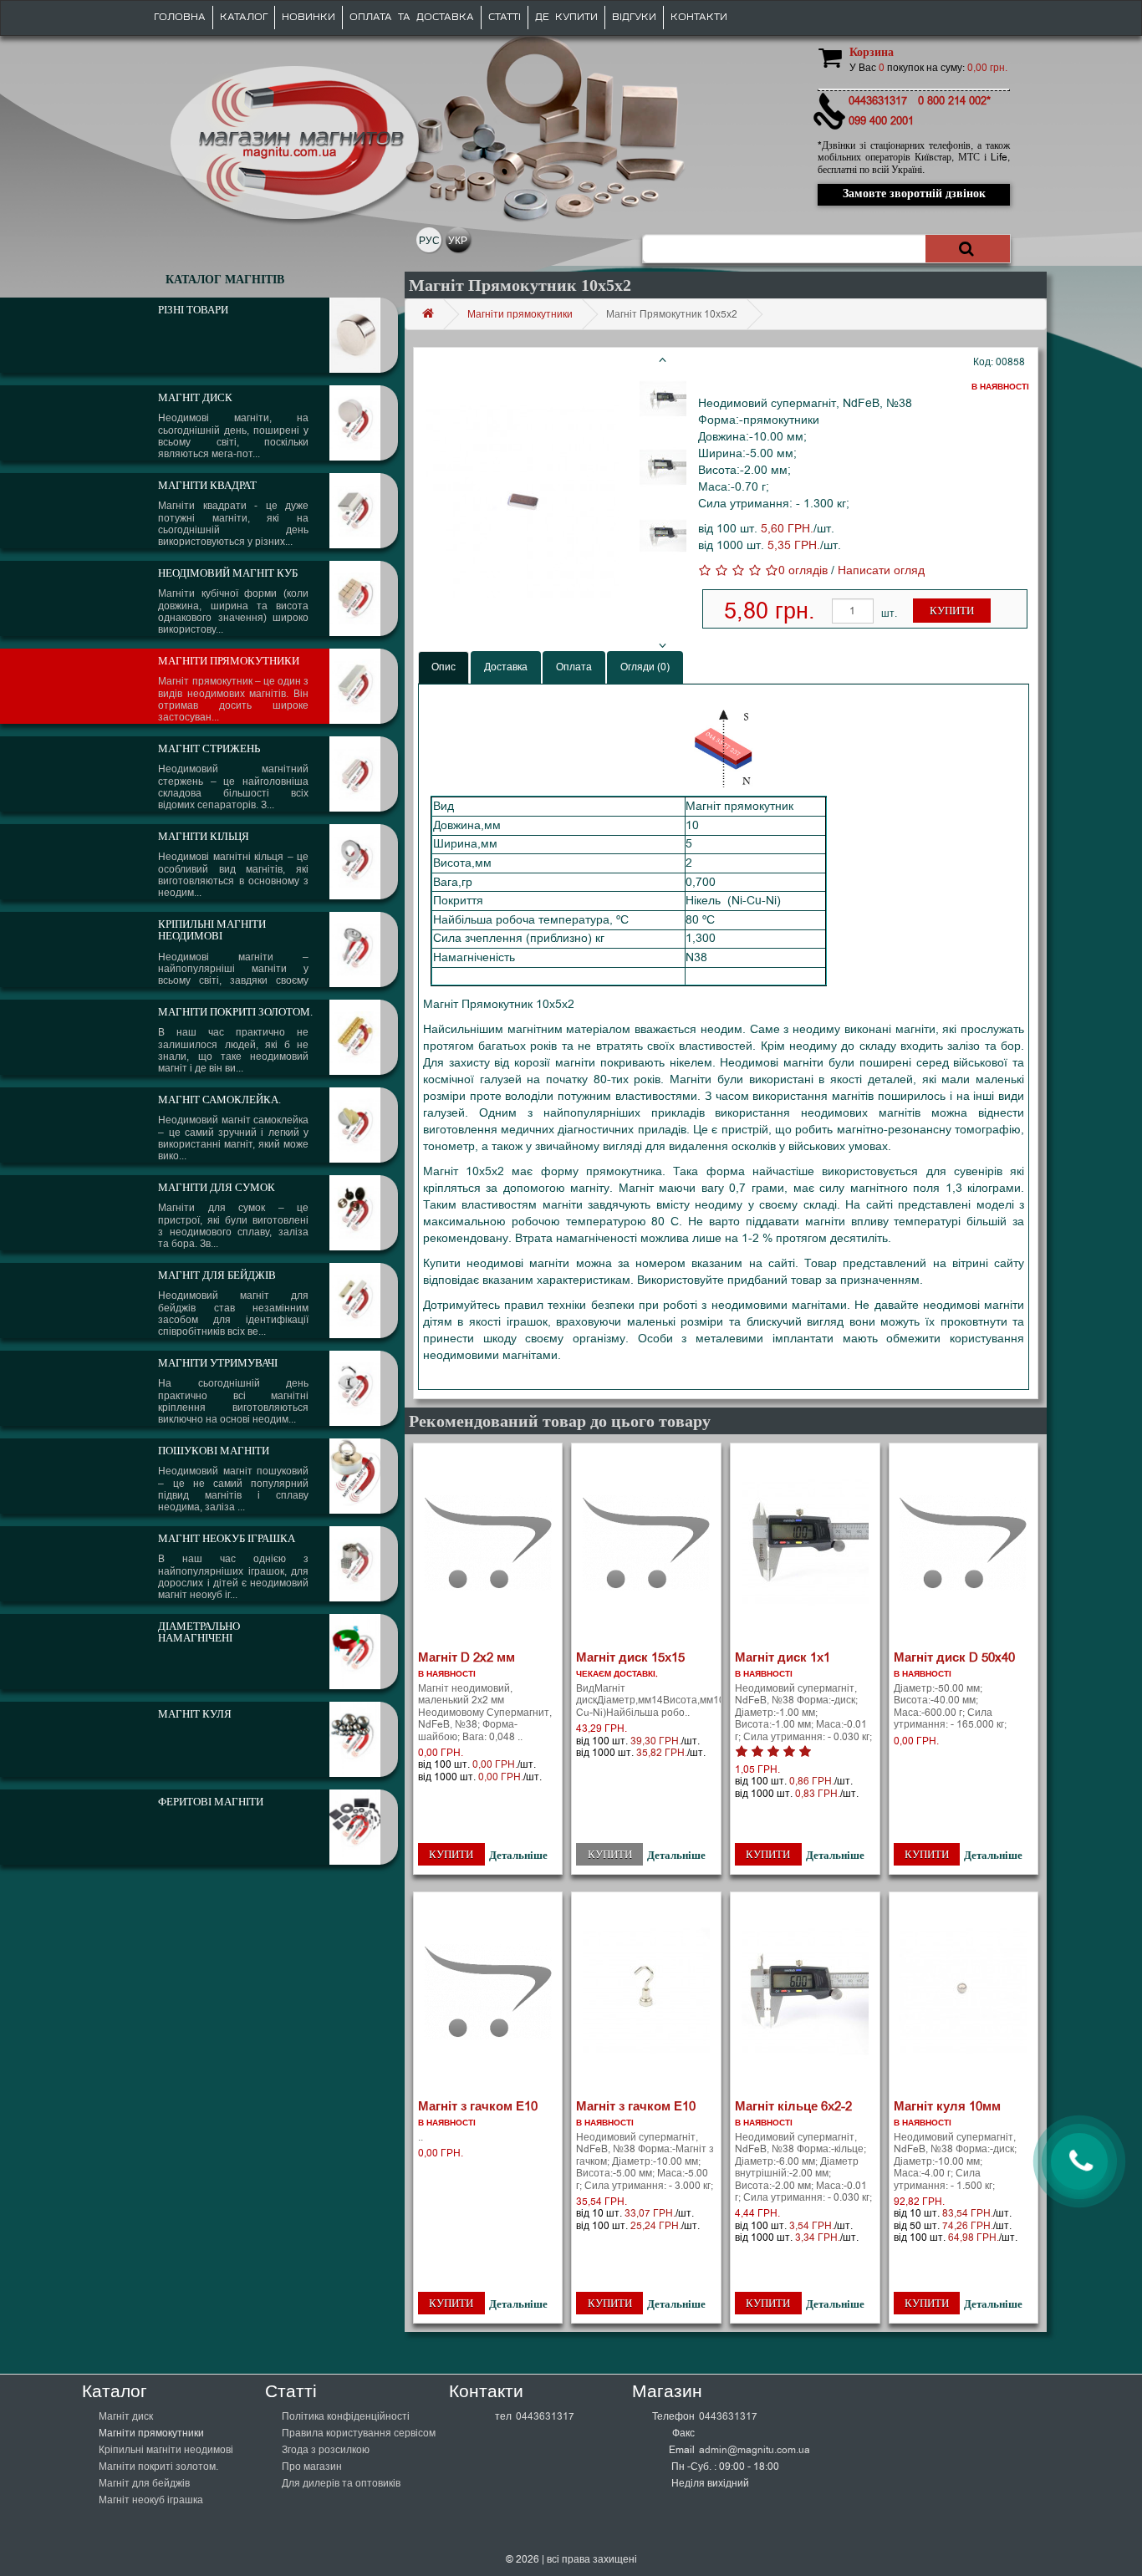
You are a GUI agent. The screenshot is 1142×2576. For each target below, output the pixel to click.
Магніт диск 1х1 (783, 1657)
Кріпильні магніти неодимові (166, 2450)
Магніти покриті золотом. (158, 2467)
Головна (180, 17)
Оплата (574, 667)
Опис (444, 667)
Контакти (699, 17)
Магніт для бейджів (144, 2483)
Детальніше (518, 1855)
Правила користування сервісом (359, 2433)
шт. (889, 613)
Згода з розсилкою (326, 2450)
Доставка (506, 667)
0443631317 (545, 2416)
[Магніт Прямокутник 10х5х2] (523, 501)
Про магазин (312, 2467)
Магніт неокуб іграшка (151, 2500)
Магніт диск (126, 2416)
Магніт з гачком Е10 (478, 2106)
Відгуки (634, 17)
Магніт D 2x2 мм (466, 1657)
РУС (429, 241)
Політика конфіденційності (346, 2416)
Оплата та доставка (412, 17)
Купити (952, 611)
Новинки (308, 17)
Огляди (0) (645, 667)
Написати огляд (881, 570)
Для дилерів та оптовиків (341, 2483)
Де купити (566, 17)
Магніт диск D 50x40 (954, 1657)
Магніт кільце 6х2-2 (793, 2106)
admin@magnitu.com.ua (755, 2450)
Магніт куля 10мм (947, 2106)
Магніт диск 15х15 (630, 1657)
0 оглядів (803, 570)
